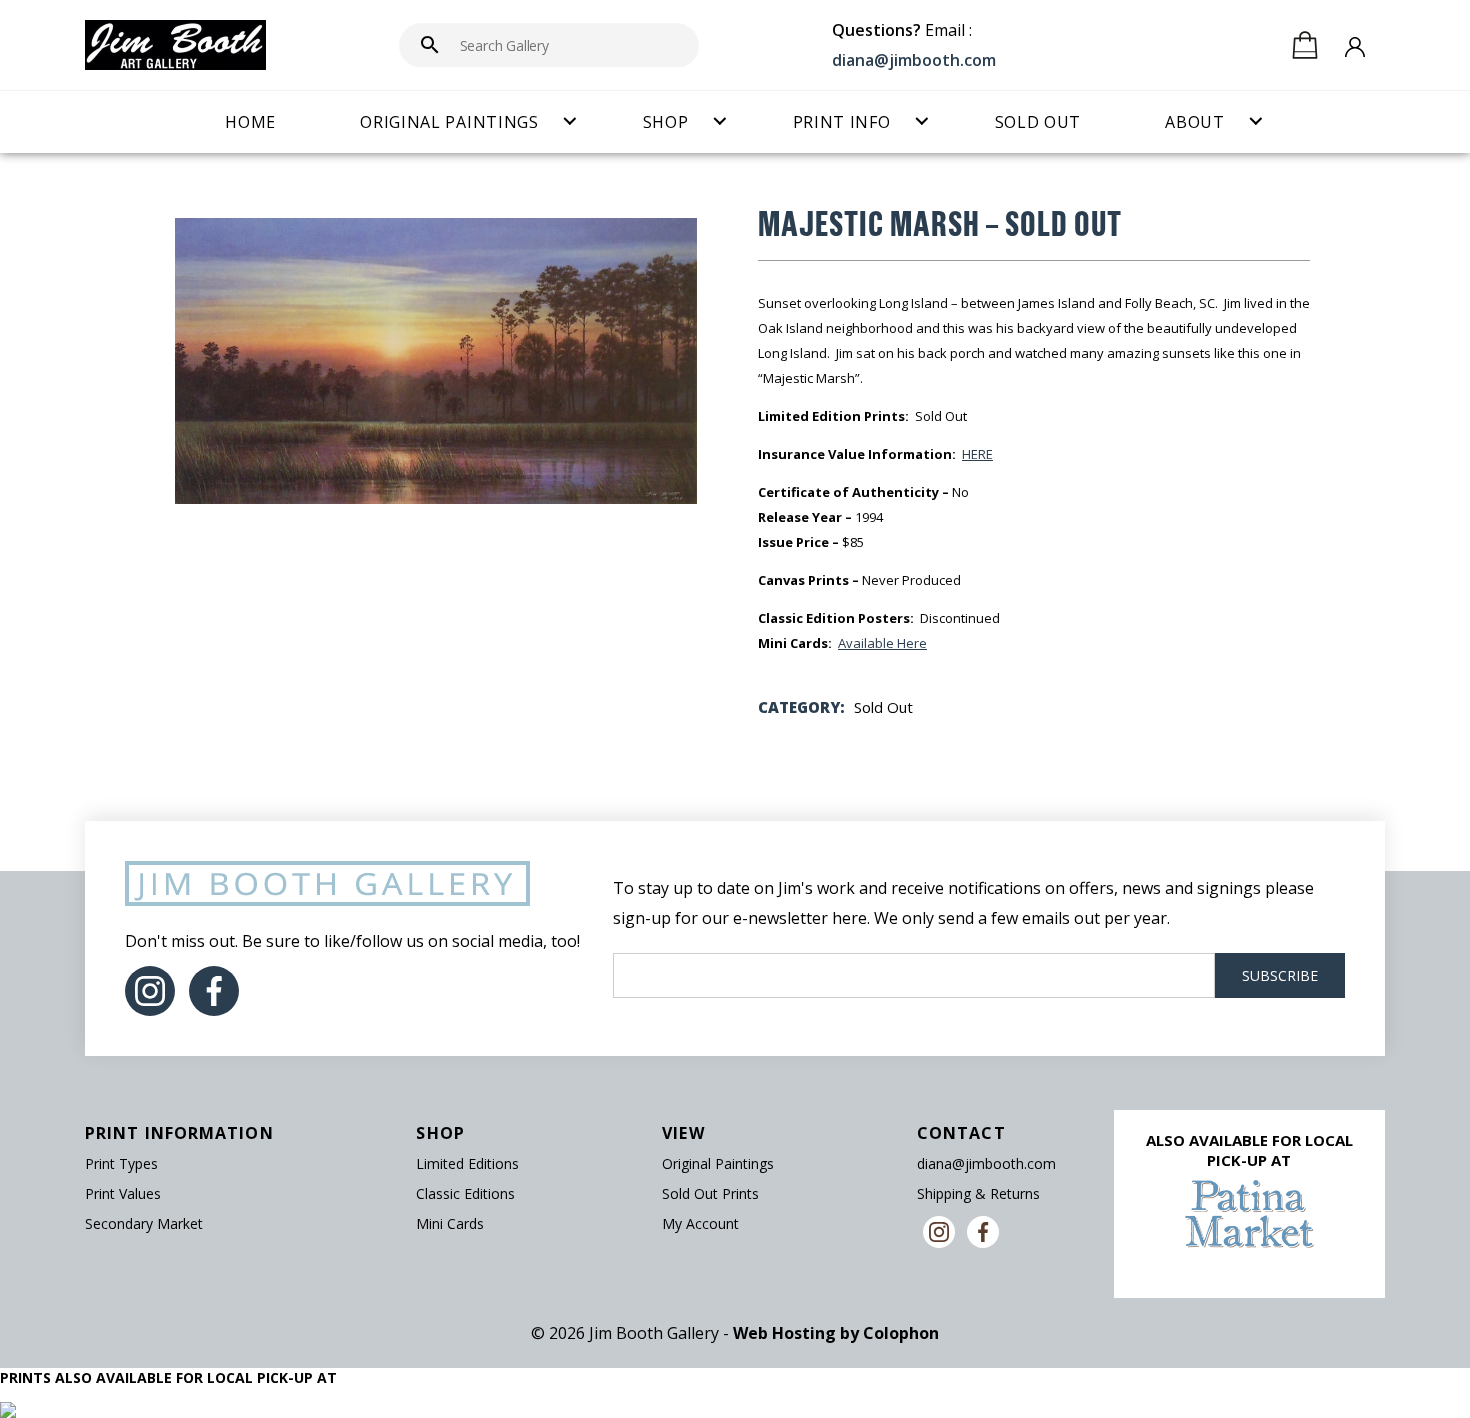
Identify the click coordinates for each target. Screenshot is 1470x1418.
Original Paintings (449, 122)
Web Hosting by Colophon (836, 1333)
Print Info (842, 122)
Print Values (123, 1193)
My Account (700, 1223)
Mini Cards (450, 1223)
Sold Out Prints (710, 1193)
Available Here (882, 643)
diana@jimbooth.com (914, 60)
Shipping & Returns (978, 1193)
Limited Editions (467, 1163)
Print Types (121, 1163)
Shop (666, 122)
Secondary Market (144, 1223)
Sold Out (1038, 122)
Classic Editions (465, 1193)
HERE (977, 454)
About (1195, 122)
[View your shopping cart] (1305, 45)
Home (250, 122)
